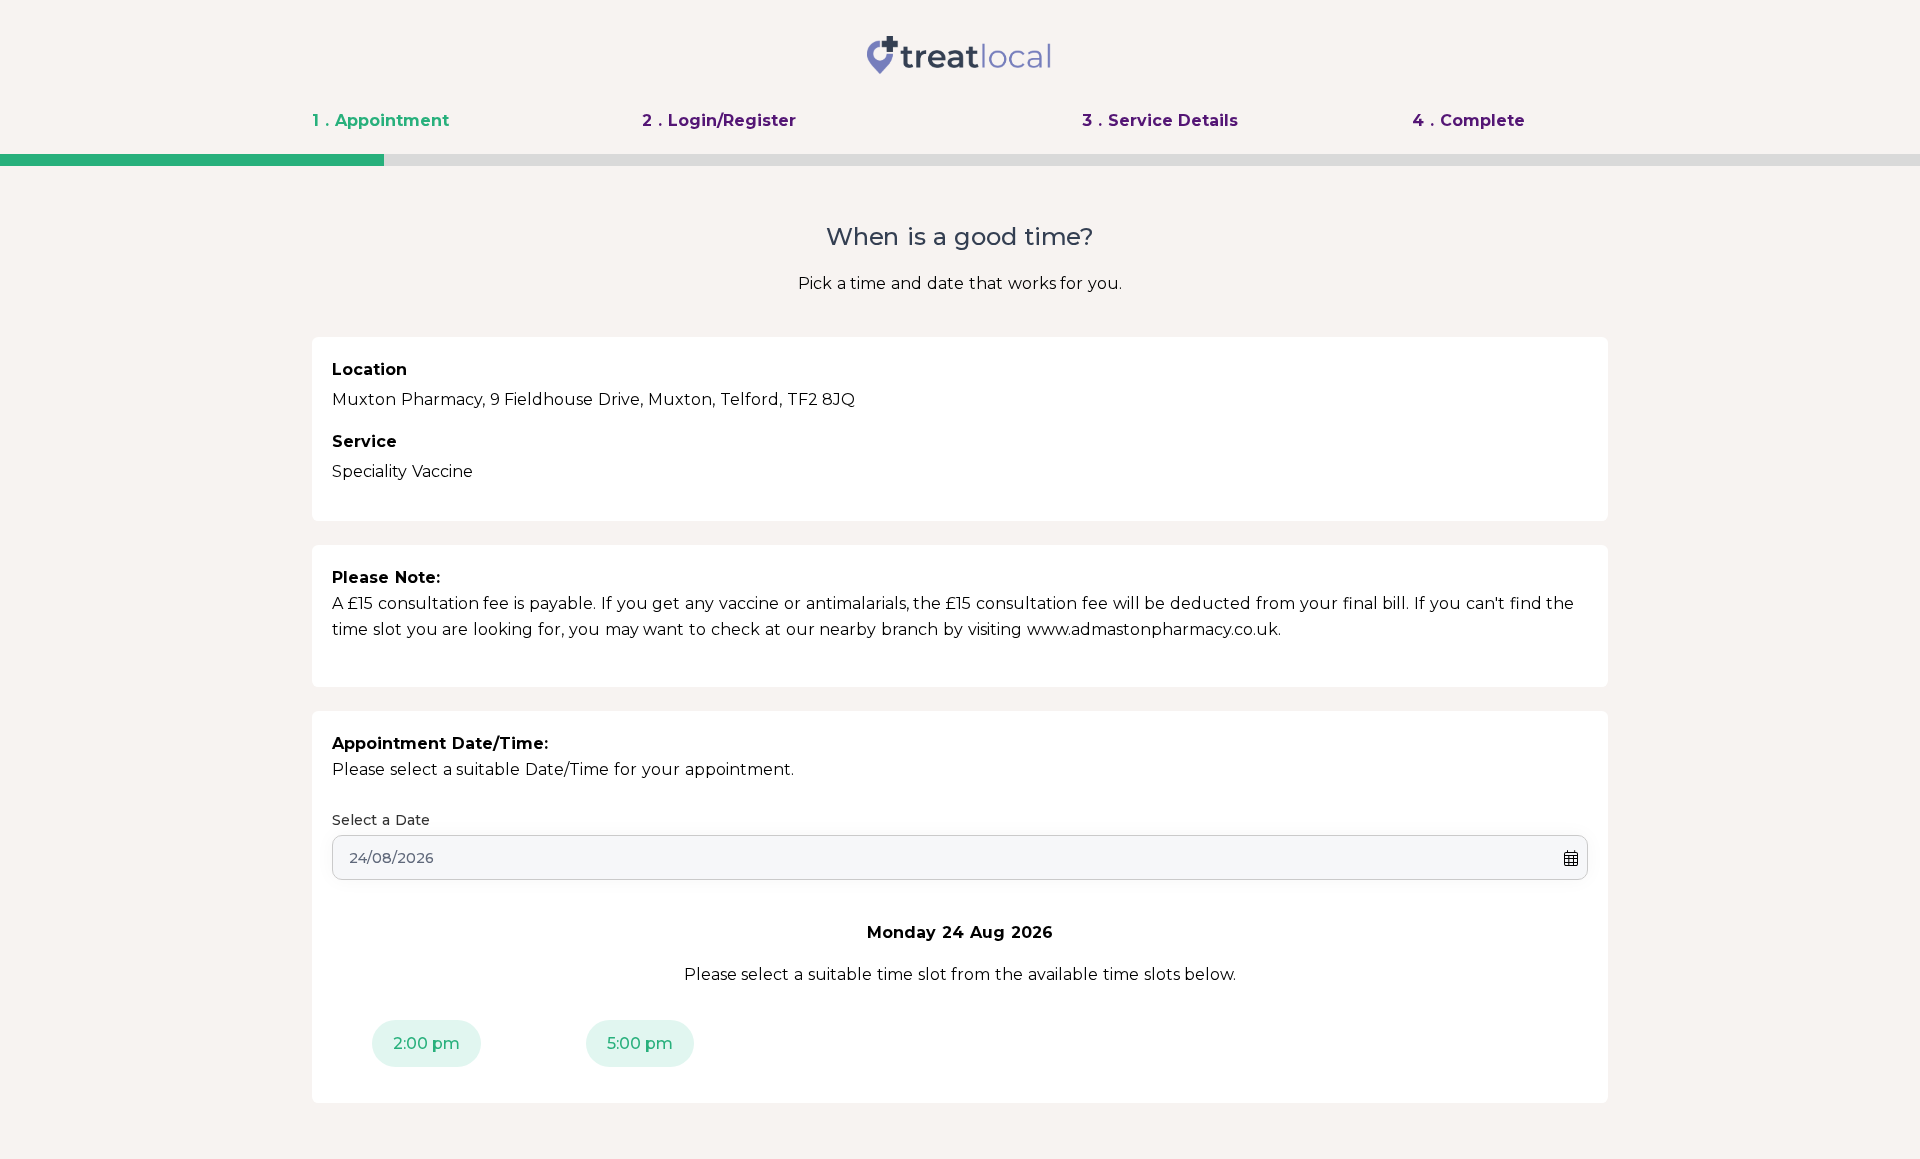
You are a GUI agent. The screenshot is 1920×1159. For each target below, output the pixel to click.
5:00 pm (640, 1043)
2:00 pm (426, 1043)
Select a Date (381, 820)
